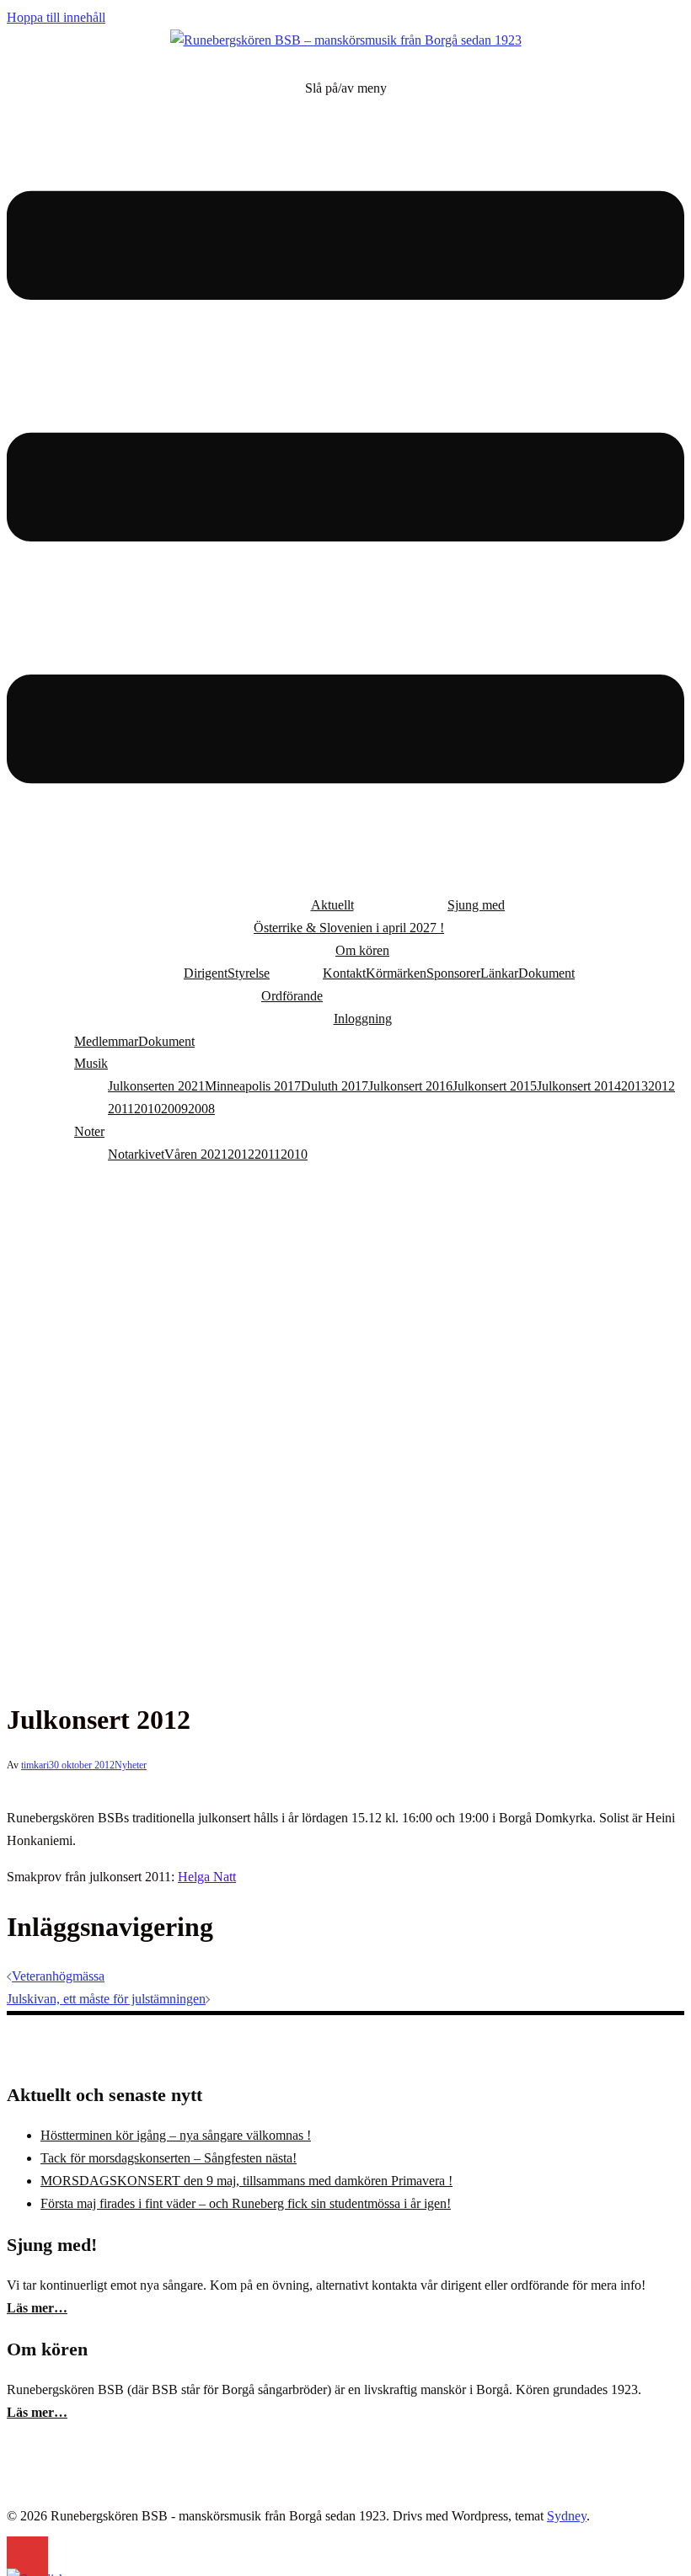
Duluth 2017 (335, 1086)
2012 (662, 1086)
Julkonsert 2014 (579, 1086)
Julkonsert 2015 (495, 1086)
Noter (89, 1131)
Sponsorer (453, 973)
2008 (201, 1109)
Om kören (362, 950)
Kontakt (344, 973)
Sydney (567, 2516)
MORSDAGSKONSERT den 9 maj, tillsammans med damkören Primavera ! (246, 2181)
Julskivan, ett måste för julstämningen (106, 1999)
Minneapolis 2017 (253, 1086)
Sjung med (476, 905)
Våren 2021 (196, 1154)
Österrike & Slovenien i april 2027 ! (349, 928)
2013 (635, 1086)
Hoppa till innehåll (56, 17)
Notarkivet (136, 1154)
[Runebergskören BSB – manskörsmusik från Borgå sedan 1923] (346, 40)
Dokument (546, 973)
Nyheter (131, 1765)
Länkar (499, 973)
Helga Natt (207, 1877)
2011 (121, 1109)
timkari (35, 1765)
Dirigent (206, 973)
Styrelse (249, 973)
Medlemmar (106, 1041)
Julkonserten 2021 (156, 1086)
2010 (147, 1109)
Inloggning (363, 1019)
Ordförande (292, 996)
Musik (91, 1063)
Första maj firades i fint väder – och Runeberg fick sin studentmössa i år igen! (246, 2203)
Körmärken (396, 973)
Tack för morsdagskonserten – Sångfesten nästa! (169, 2158)
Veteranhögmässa (58, 1976)
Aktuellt (332, 905)
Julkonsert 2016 (410, 1086)
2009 (174, 1109)
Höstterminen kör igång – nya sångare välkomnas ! (176, 2135)
